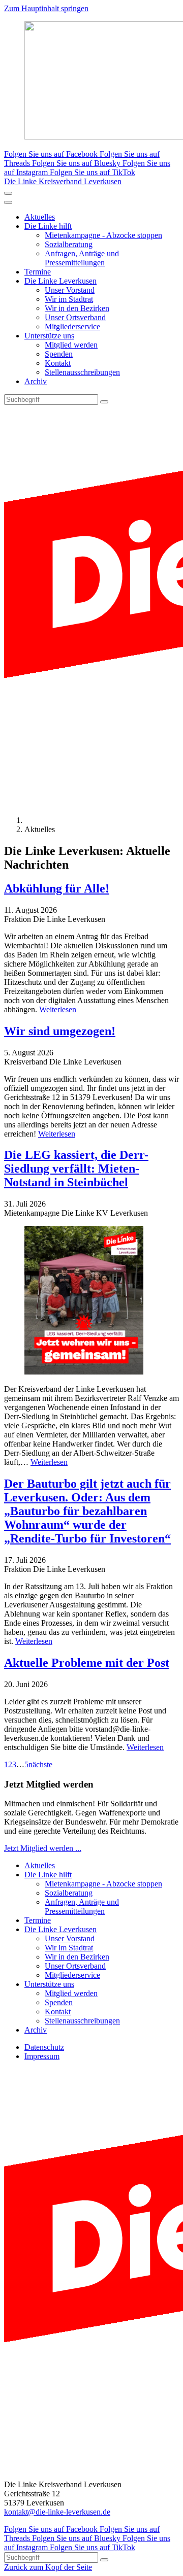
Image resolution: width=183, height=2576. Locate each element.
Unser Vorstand (70, 290)
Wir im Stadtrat (69, 299)
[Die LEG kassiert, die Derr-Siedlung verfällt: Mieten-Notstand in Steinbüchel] (91, 1301)
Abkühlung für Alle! (57, 888)
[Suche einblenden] (8, 193)
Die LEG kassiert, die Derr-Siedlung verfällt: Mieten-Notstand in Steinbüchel (76, 1169)
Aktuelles (40, 217)
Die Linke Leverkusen (60, 281)
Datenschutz (44, 2047)
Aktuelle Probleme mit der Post (87, 1663)
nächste (40, 1764)
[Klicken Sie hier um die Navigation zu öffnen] (8, 202)
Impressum (42, 2056)
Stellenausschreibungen (82, 372)
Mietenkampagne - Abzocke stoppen (103, 235)
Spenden (59, 354)
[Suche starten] (104, 402)
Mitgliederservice (72, 327)
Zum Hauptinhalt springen (46, 8)
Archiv (36, 381)
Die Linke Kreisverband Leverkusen (63, 181)
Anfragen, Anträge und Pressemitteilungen (82, 258)
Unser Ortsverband (75, 317)
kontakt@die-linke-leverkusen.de (57, 2512)
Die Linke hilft (48, 226)
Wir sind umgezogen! (60, 1031)
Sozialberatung (69, 244)
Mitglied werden (71, 345)
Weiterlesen (58, 1009)
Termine (38, 272)
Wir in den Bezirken (77, 308)
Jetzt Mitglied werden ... (43, 1848)
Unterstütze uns (49, 336)
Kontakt (58, 363)
